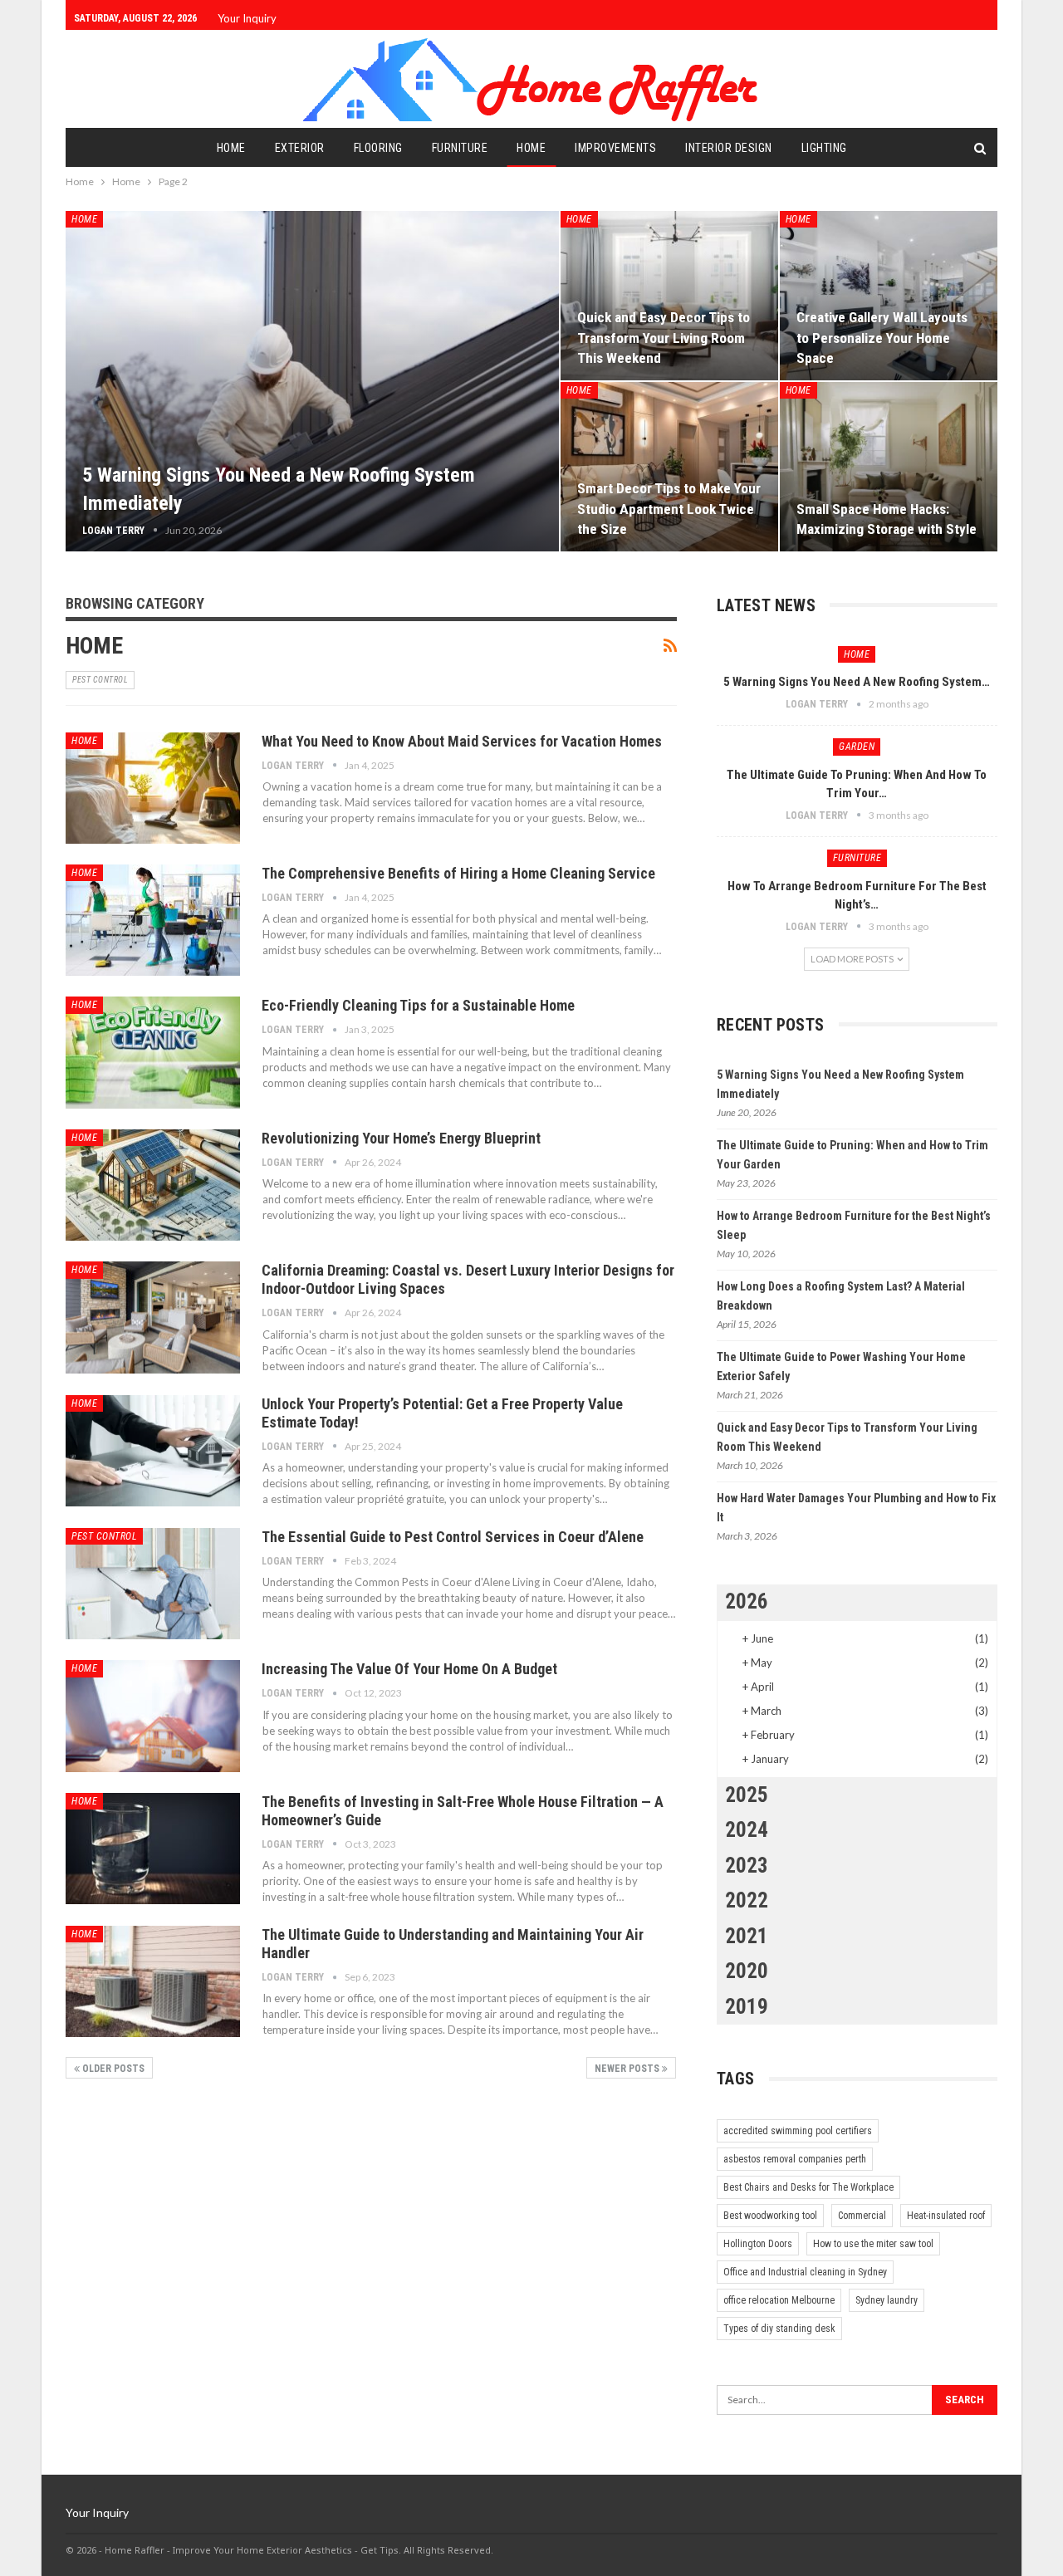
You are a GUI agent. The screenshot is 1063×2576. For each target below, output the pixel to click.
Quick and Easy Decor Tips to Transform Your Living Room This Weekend (664, 337)
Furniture (460, 148)
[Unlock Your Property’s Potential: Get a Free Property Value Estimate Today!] (153, 1451)
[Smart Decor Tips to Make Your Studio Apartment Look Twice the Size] (669, 467)
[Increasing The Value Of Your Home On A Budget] (153, 1716)
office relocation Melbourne (779, 2300)
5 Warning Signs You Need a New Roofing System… (857, 682)
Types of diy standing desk (779, 2329)
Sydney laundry (887, 2300)
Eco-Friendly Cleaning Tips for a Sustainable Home (418, 1005)
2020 (747, 1971)
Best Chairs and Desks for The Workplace (808, 2187)
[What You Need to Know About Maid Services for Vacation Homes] (153, 788)
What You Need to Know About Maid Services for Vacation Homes (462, 741)
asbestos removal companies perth (795, 2159)
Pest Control (100, 680)
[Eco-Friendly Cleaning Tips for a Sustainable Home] (153, 1052)
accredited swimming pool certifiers (798, 2131)
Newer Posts (628, 2069)
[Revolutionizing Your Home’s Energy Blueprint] (153, 1185)
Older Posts (112, 2069)
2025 (747, 1795)
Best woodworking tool (770, 2216)
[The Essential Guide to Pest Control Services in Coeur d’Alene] (153, 1584)
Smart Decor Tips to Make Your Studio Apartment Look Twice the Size (669, 508)
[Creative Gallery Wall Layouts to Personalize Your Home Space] (889, 296)
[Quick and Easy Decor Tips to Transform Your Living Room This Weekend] (669, 296)
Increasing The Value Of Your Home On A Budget (409, 1669)
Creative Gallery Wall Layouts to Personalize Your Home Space (882, 337)
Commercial (862, 2216)
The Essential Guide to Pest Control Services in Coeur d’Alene (453, 1537)
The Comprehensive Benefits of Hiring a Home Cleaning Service (458, 873)
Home (231, 148)
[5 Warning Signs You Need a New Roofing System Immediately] (312, 381)
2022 (747, 1900)
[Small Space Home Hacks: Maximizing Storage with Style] (889, 467)
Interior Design (729, 148)
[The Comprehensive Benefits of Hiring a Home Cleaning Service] (153, 920)
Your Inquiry (247, 18)
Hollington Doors (758, 2244)
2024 (747, 1830)
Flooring (378, 148)
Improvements (615, 148)
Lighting (824, 148)
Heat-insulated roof (946, 2216)
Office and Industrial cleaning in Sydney (805, 2272)
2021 (747, 1936)
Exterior (300, 148)
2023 (747, 1866)
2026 (747, 1601)
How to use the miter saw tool (873, 2244)
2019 (747, 2007)
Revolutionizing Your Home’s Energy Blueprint (401, 1138)
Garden (857, 747)
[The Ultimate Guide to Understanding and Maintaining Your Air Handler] (153, 1981)
